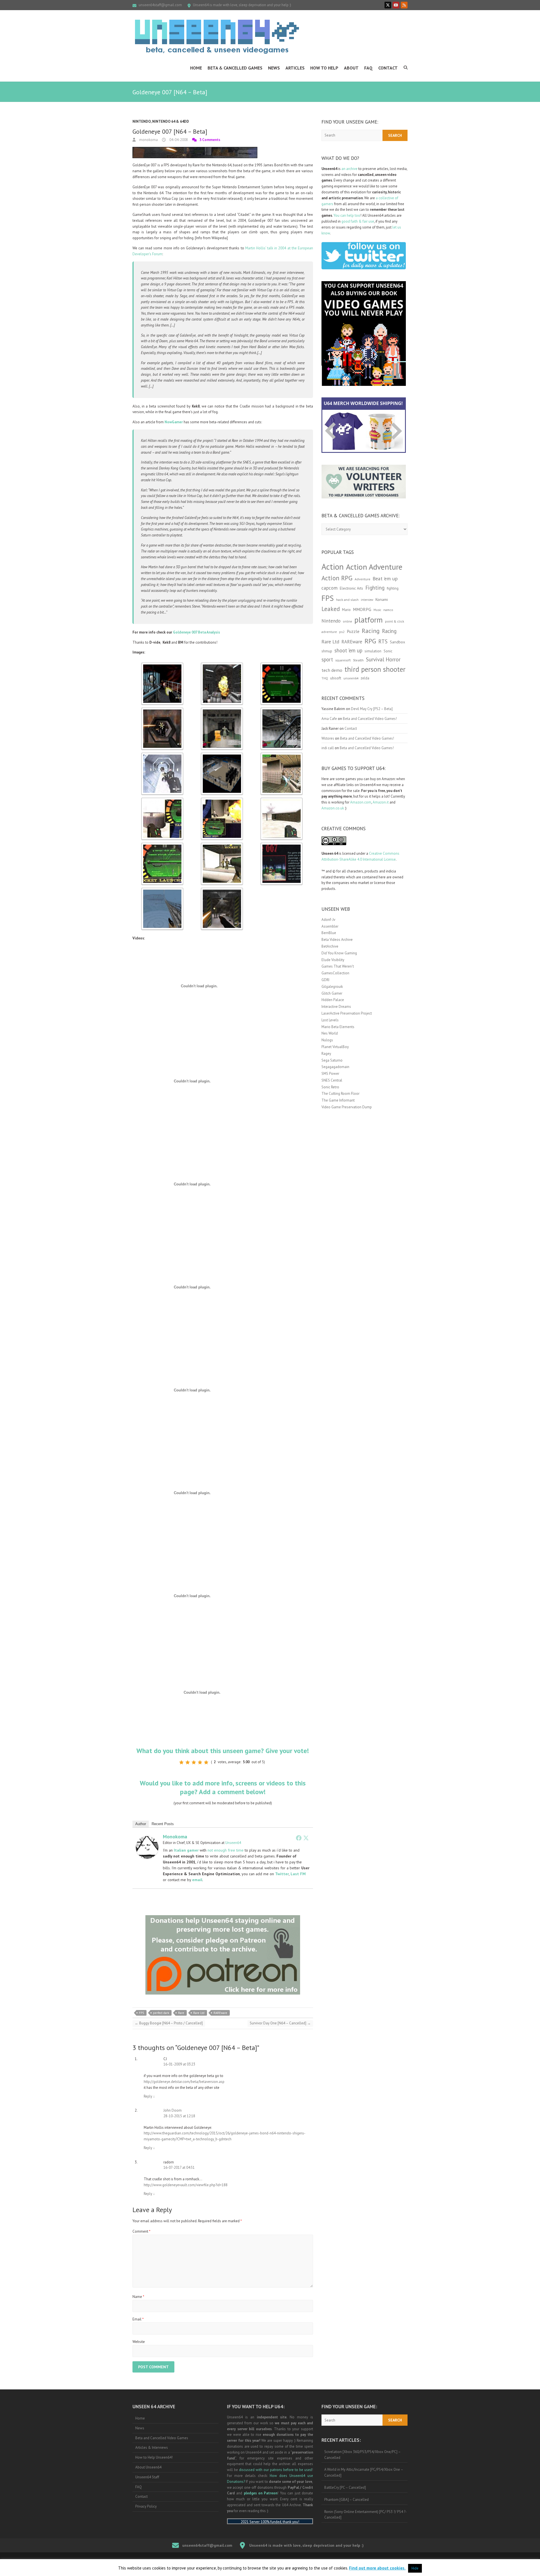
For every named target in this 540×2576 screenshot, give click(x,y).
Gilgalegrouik (332, 987)
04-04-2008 (178, 140)
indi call (328, 748)
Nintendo (142, 121)
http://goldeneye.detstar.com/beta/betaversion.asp (184, 2082)
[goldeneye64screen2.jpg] (162, 755)
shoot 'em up (348, 650)
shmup (327, 651)
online (347, 621)
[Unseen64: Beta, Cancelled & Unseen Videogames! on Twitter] (388, 5)
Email (138, 2319)
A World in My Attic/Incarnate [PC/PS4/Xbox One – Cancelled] (364, 2472)
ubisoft (336, 678)
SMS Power (330, 1074)
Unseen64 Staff (147, 2477)
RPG (370, 641)
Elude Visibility (333, 960)
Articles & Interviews (152, 2448)
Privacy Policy (146, 2506)
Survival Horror (383, 659)
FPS (141, 2013)
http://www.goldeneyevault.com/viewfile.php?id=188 (186, 2185)
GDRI (325, 980)
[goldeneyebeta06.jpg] (282, 800)
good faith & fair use (358, 221)
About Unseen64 (148, 2467)
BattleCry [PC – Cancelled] (345, 2487)
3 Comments (210, 140)
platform (369, 620)
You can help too (347, 215)
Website (139, 2342)
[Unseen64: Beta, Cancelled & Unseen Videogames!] (217, 37)
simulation (373, 651)
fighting (393, 588)
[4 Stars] (200, 1762)
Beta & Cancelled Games (235, 68)
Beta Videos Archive (337, 940)
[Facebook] (299, 1838)
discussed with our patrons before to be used (275, 2470)
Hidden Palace (333, 1000)
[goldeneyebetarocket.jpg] (162, 845)
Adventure (363, 579)
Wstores (328, 738)
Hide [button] (415, 2568)
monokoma (148, 140)
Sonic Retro (330, 1087)
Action (333, 567)
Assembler (330, 926)
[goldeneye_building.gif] (222, 755)
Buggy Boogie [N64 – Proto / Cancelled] (169, 2023)
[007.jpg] (162, 665)
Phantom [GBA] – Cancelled (346, 2500)
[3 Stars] (194, 1762)
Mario (346, 610)
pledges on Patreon (261, 2493)
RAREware (220, 2013)
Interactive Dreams (336, 1007)
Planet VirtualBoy (335, 1047)
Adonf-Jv (328, 920)
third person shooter (375, 669)
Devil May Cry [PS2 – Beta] (372, 709)
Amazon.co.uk (333, 808)
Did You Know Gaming (339, 953)
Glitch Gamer (332, 993)
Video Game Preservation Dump (347, 1107)
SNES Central (332, 1080)
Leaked (331, 609)
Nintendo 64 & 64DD (171, 121)
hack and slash (347, 600)
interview (367, 600)
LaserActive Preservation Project (347, 1013)
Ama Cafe (329, 719)
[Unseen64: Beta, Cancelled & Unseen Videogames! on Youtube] (396, 5)
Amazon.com (361, 802)
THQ (325, 678)
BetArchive (330, 946)
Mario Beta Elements (338, 1027)
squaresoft (343, 660)
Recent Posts (163, 1824)
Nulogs (327, 1040)
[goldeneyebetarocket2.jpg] (222, 845)
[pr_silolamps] (222, 890)
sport (327, 659)
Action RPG (337, 578)
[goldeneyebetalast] (162, 890)
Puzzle (353, 631)
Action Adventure (374, 567)
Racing (371, 631)
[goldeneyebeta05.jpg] (222, 800)
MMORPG (362, 609)
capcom (329, 588)
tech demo (332, 670)
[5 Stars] (206, 1762)
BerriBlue (329, 933)
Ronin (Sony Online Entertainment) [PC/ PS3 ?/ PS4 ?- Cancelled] (365, 2515)
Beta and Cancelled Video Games (162, 2438)
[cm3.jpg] (282, 665)
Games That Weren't (338, 966)
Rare (181, 2013)
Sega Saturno (332, 1060)
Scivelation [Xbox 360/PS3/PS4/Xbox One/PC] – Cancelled (363, 2455)
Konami (382, 599)
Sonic (388, 651)
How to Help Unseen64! (154, 2457)
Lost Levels (330, 1020)
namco (388, 610)
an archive (349, 169)
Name (138, 2297)
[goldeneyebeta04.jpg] (162, 800)
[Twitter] (306, 1838)
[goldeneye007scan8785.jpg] (282, 845)
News (274, 68)
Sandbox (397, 642)
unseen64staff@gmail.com (160, 5)
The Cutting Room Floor (340, 1094)
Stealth (358, 660)
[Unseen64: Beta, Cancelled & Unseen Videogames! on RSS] (404, 5)
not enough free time (226, 1850)
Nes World (330, 1033)
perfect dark (161, 2013)
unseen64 (351, 678)
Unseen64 (233, 1843)
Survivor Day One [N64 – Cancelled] (280, 2023)
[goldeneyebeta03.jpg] (282, 755)
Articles (295, 68)
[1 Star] (181, 1762)
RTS (383, 641)
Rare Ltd (199, 2013)
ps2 (342, 632)
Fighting (375, 588)
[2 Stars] (188, 1762)
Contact (388, 68)
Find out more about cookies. (377, 2568)
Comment (141, 2231)
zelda (365, 678)
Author (141, 1824)
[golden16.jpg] (222, 710)
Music (377, 610)
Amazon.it (381, 802)
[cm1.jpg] (222, 665)
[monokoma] (147, 1839)
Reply (149, 2096)
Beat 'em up (385, 578)
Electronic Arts (351, 588)
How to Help (324, 68)
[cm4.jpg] (162, 710)
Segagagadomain (335, 1067)
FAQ (368, 68)
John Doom (173, 2110)
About (351, 68)
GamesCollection (335, 973)
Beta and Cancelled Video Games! (370, 719)
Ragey (326, 1054)
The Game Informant (338, 1100)
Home (196, 68)
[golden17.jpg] (282, 710)
